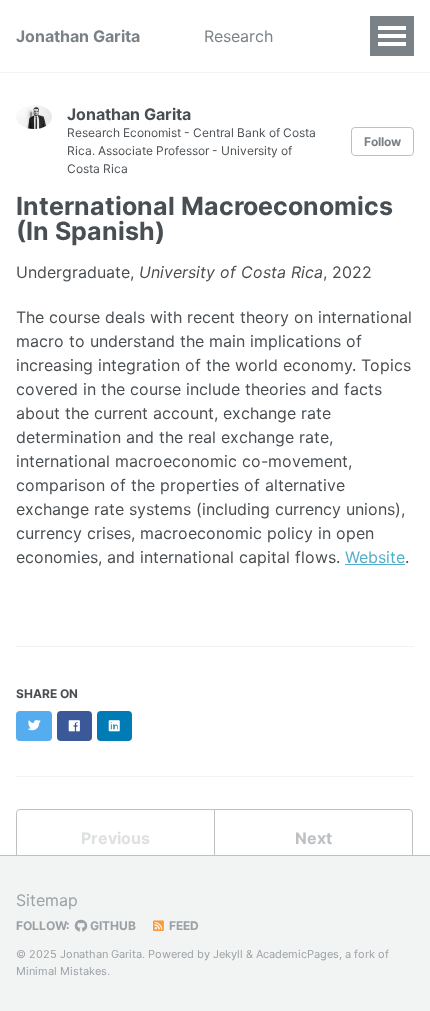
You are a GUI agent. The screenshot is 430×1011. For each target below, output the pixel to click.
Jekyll (228, 954)
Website (375, 557)
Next (313, 838)
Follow (382, 141)
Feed (182, 925)
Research (238, 36)
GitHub (111, 925)
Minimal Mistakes (61, 971)
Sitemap (47, 900)
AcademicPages (297, 954)
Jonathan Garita (78, 36)
